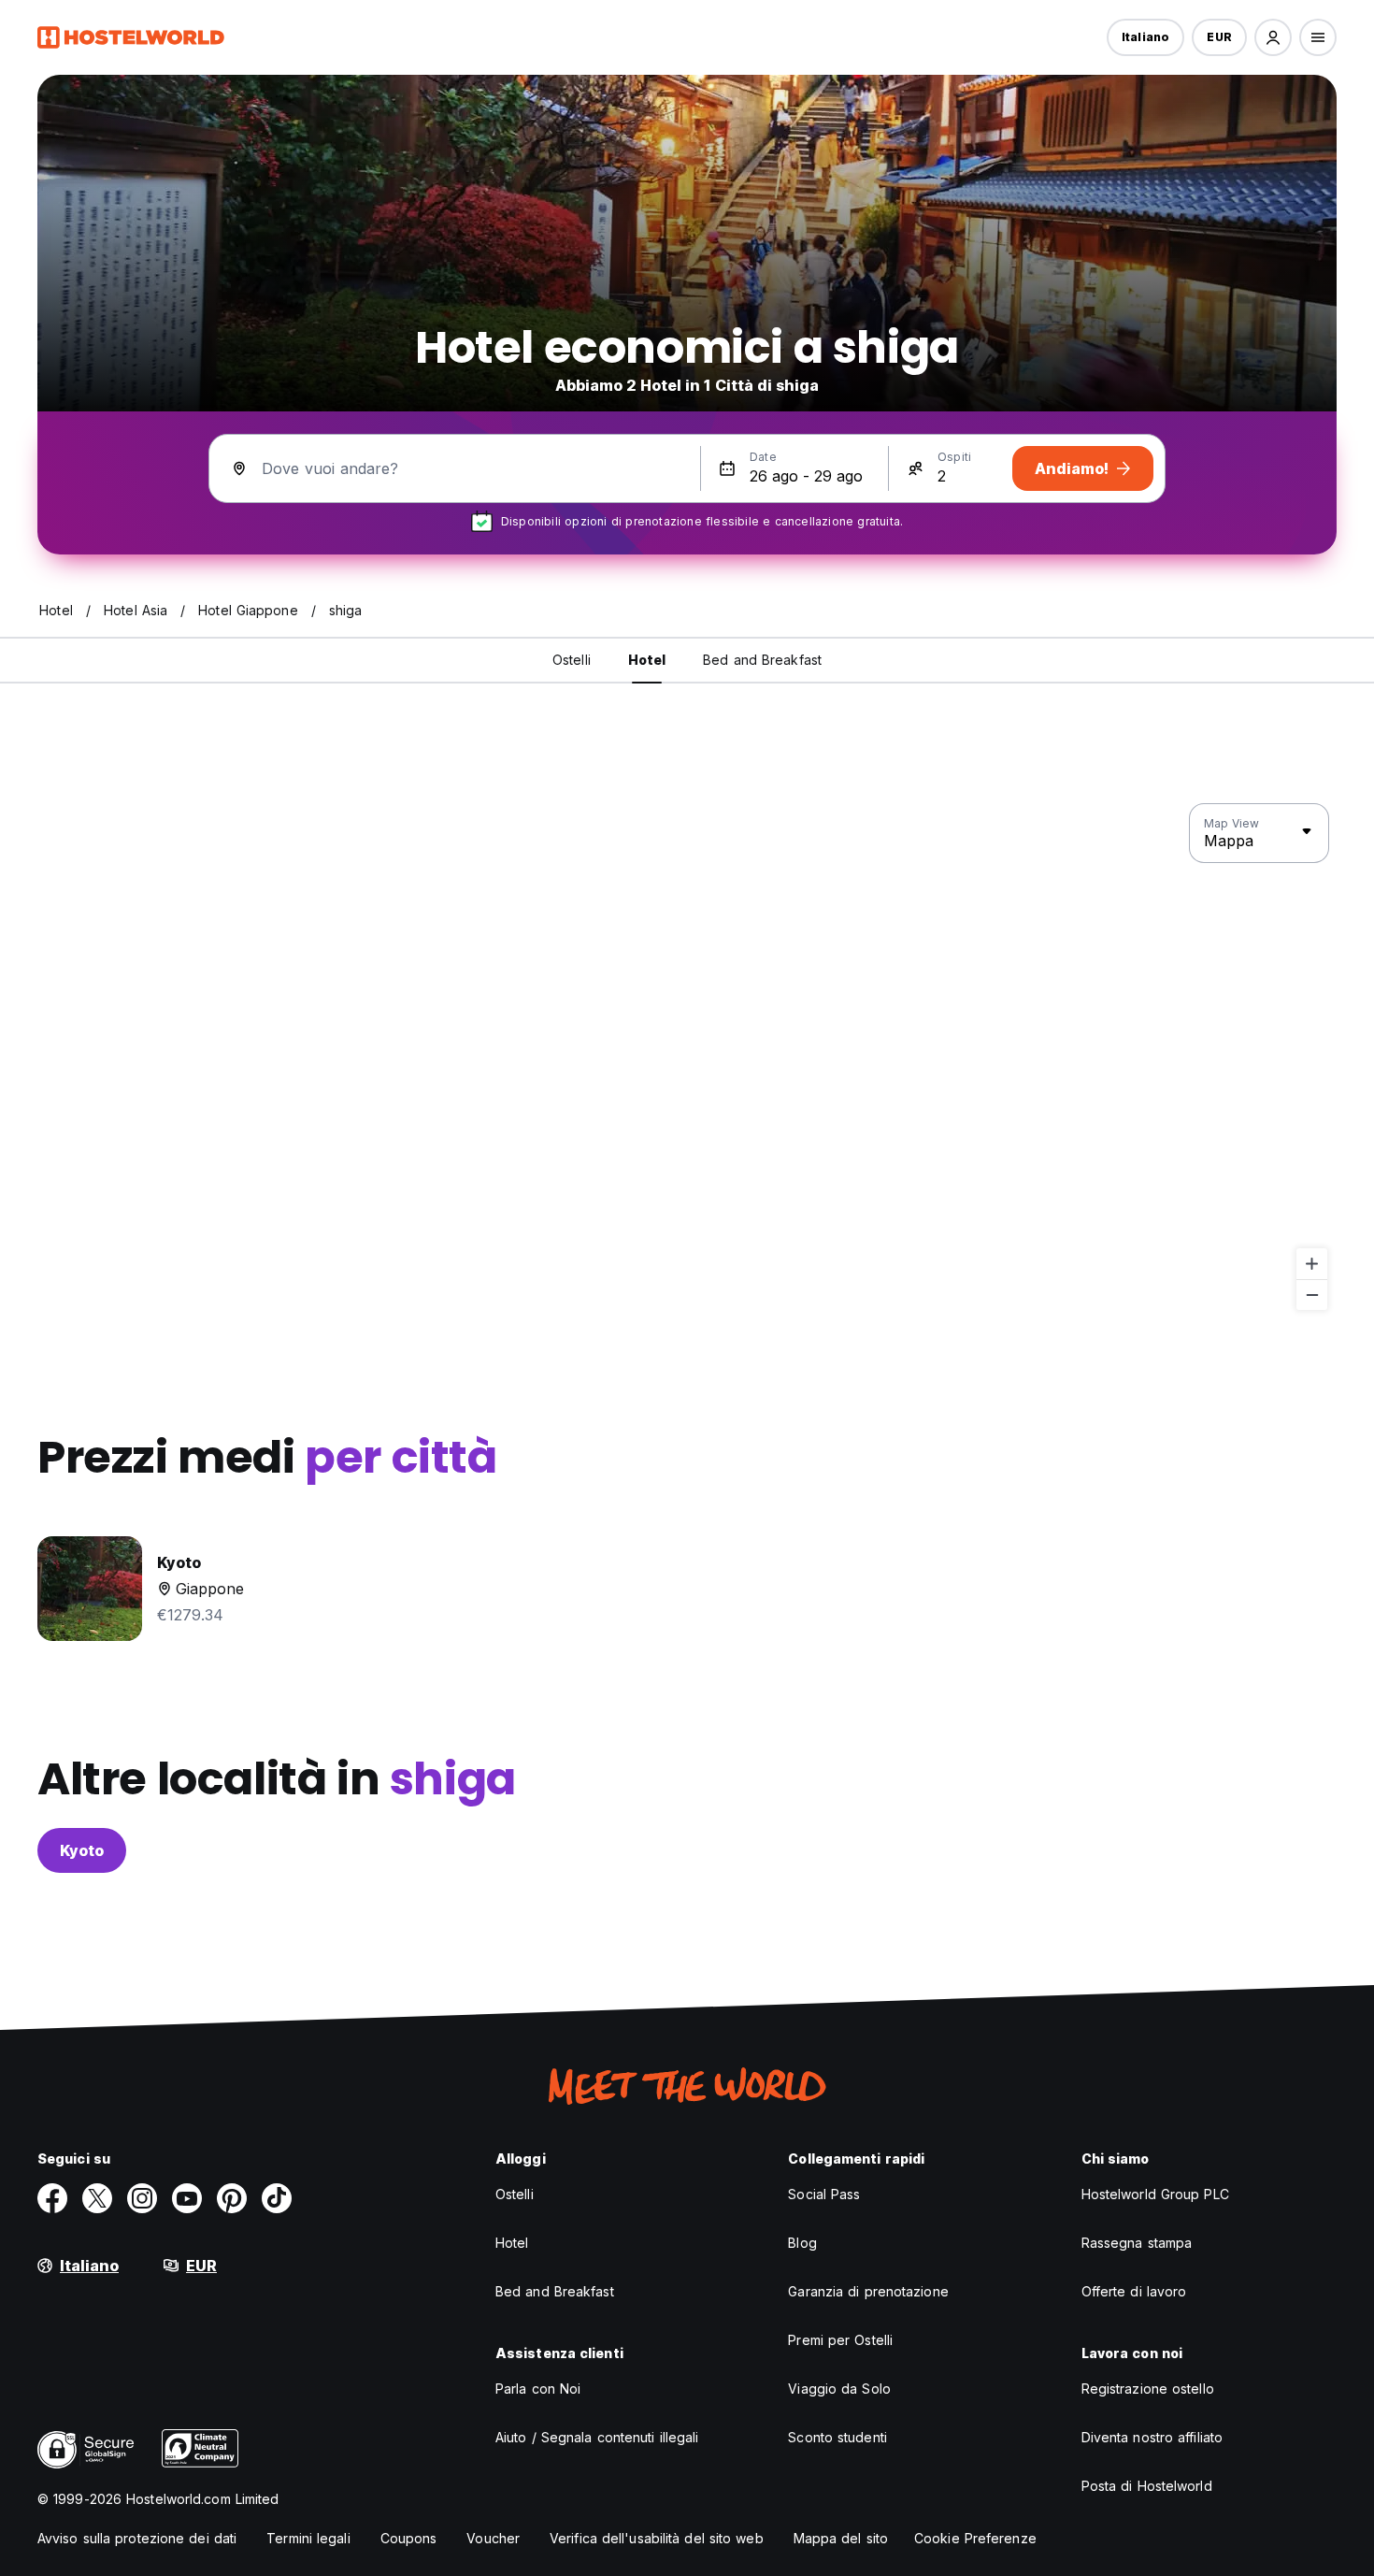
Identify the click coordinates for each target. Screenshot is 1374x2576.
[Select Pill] (1273, 37)
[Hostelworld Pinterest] (232, 2198)
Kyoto (82, 1850)
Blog (802, 2243)
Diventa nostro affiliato (1152, 2437)
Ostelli (515, 2194)
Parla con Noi (538, 2389)
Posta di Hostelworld (1147, 2486)
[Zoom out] (1312, 1295)
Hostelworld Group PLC (1155, 2194)
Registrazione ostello (1148, 2389)
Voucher (493, 2538)
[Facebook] (52, 2198)
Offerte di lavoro (1134, 2291)
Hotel (512, 2243)
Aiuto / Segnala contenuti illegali (597, 2437)
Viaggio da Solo (839, 2389)
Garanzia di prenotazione (868, 2291)
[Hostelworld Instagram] (142, 2198)
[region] (687, 1058)
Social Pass (824, 2194)
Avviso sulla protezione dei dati (137, 2538)
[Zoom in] (1312, 1264)
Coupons (409, 2538)
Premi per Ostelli (840, 2340)
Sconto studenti (837, 2437)
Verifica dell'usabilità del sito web (657, 2538)
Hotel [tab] (647, 660)
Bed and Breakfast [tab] (762, 660)
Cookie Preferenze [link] (975, 2538)
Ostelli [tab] (572, 660)
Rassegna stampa (1137, 2243)
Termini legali (308, 2538)
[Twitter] (97, 2198)
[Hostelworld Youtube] (187, 2198)
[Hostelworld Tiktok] (277, 2198)
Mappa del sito (841, 2538)
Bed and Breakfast (555, 2291)
